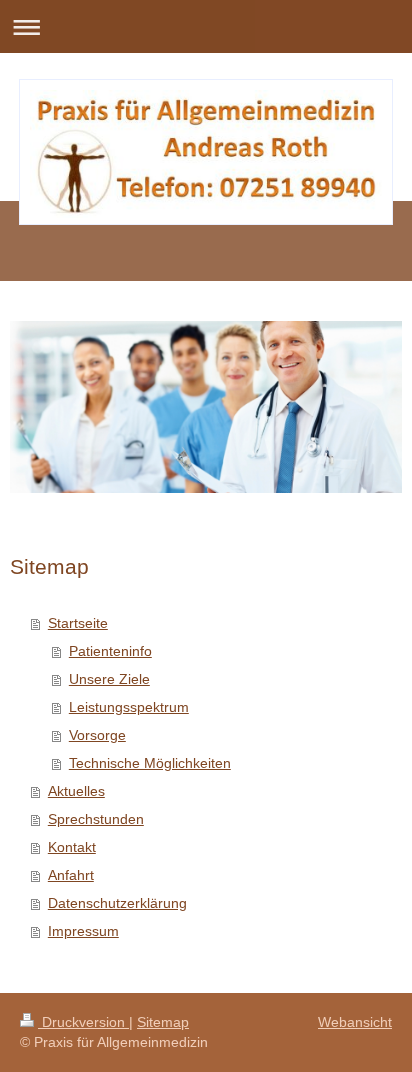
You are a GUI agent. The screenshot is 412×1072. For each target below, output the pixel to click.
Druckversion (83, 1022)
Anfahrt (71, 875)
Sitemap (163, 1022)
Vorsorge (97, 735)
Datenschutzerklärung (117, 903)
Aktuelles (76, 791)
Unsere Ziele (109, 679)
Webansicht (355, 1022)
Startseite (78, 623)
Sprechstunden (96, 819)
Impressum (83, 931)
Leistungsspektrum (129, 707)
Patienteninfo (110, 651)
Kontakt (72, 847)
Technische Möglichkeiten (150, 763)
